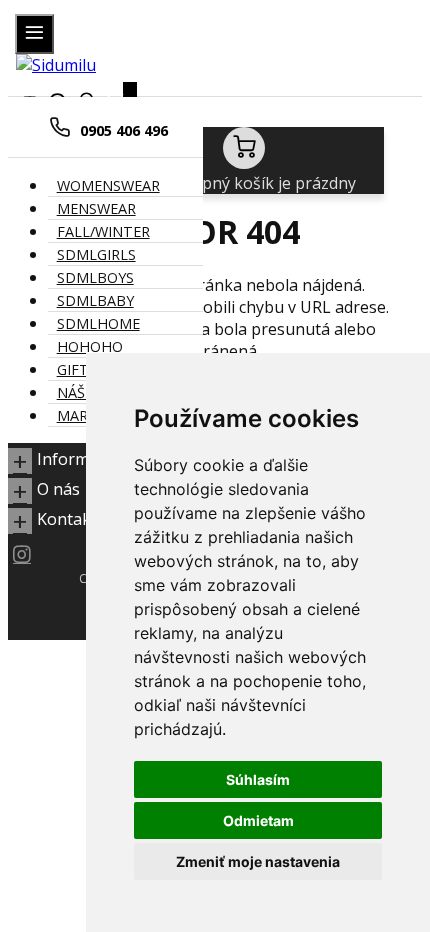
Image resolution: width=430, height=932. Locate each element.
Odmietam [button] (258, 820)
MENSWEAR (96, 208)
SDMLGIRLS (96, 254)
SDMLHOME (98, 323)
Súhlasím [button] (258, 779)
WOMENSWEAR (108, 185)
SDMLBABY (95, 300)
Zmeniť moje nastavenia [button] (258, 861)
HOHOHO (90, 346)
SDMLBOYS (95, 277)
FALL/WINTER (103, 231)
